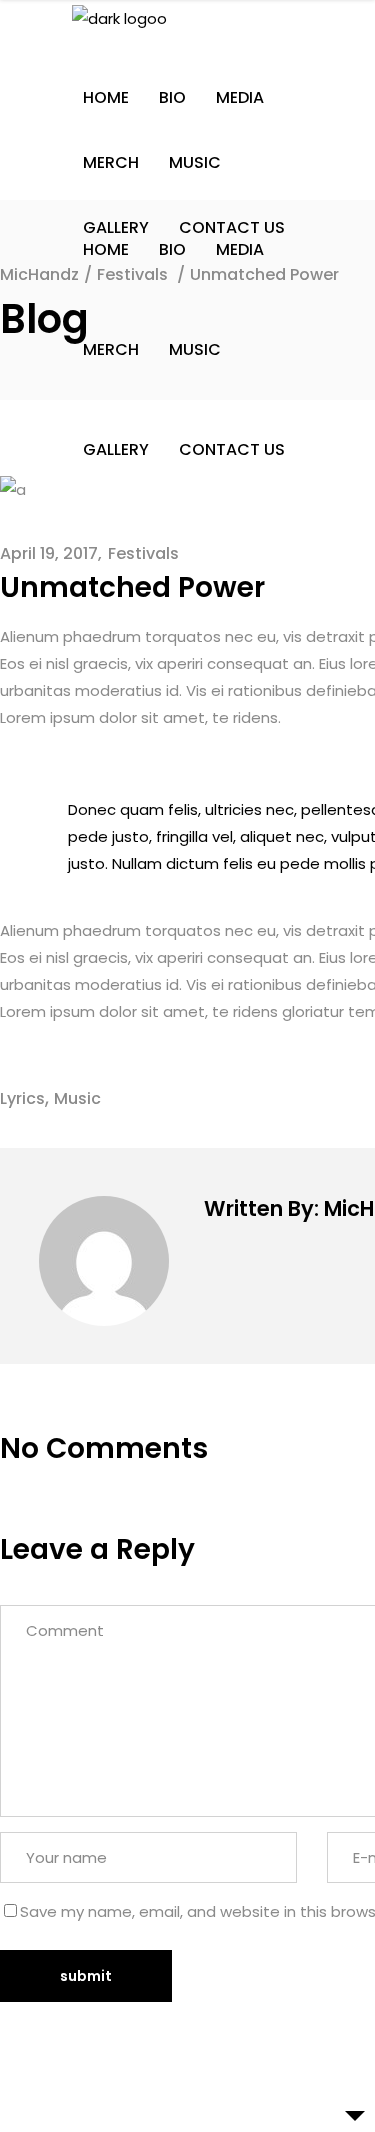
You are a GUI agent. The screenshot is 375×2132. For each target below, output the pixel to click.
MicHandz (39, 274)
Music (77, 1098)
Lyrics (22, 1098)
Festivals (143, 553)
